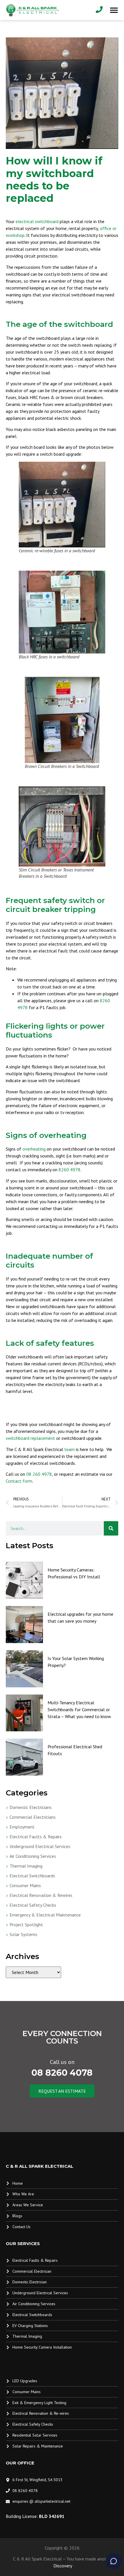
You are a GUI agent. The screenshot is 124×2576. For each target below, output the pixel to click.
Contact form (19, 1481)
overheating (34, 1149)
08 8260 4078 (62, 2073)
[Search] (111, 1528)
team (69, 1449)
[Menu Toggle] (114, 10)
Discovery (63, 2566)
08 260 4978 (39, 1474)
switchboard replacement (30, 1438)
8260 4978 (69, 1170)
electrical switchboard (37, 221)
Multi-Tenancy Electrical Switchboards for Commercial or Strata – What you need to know (79, 1709)
